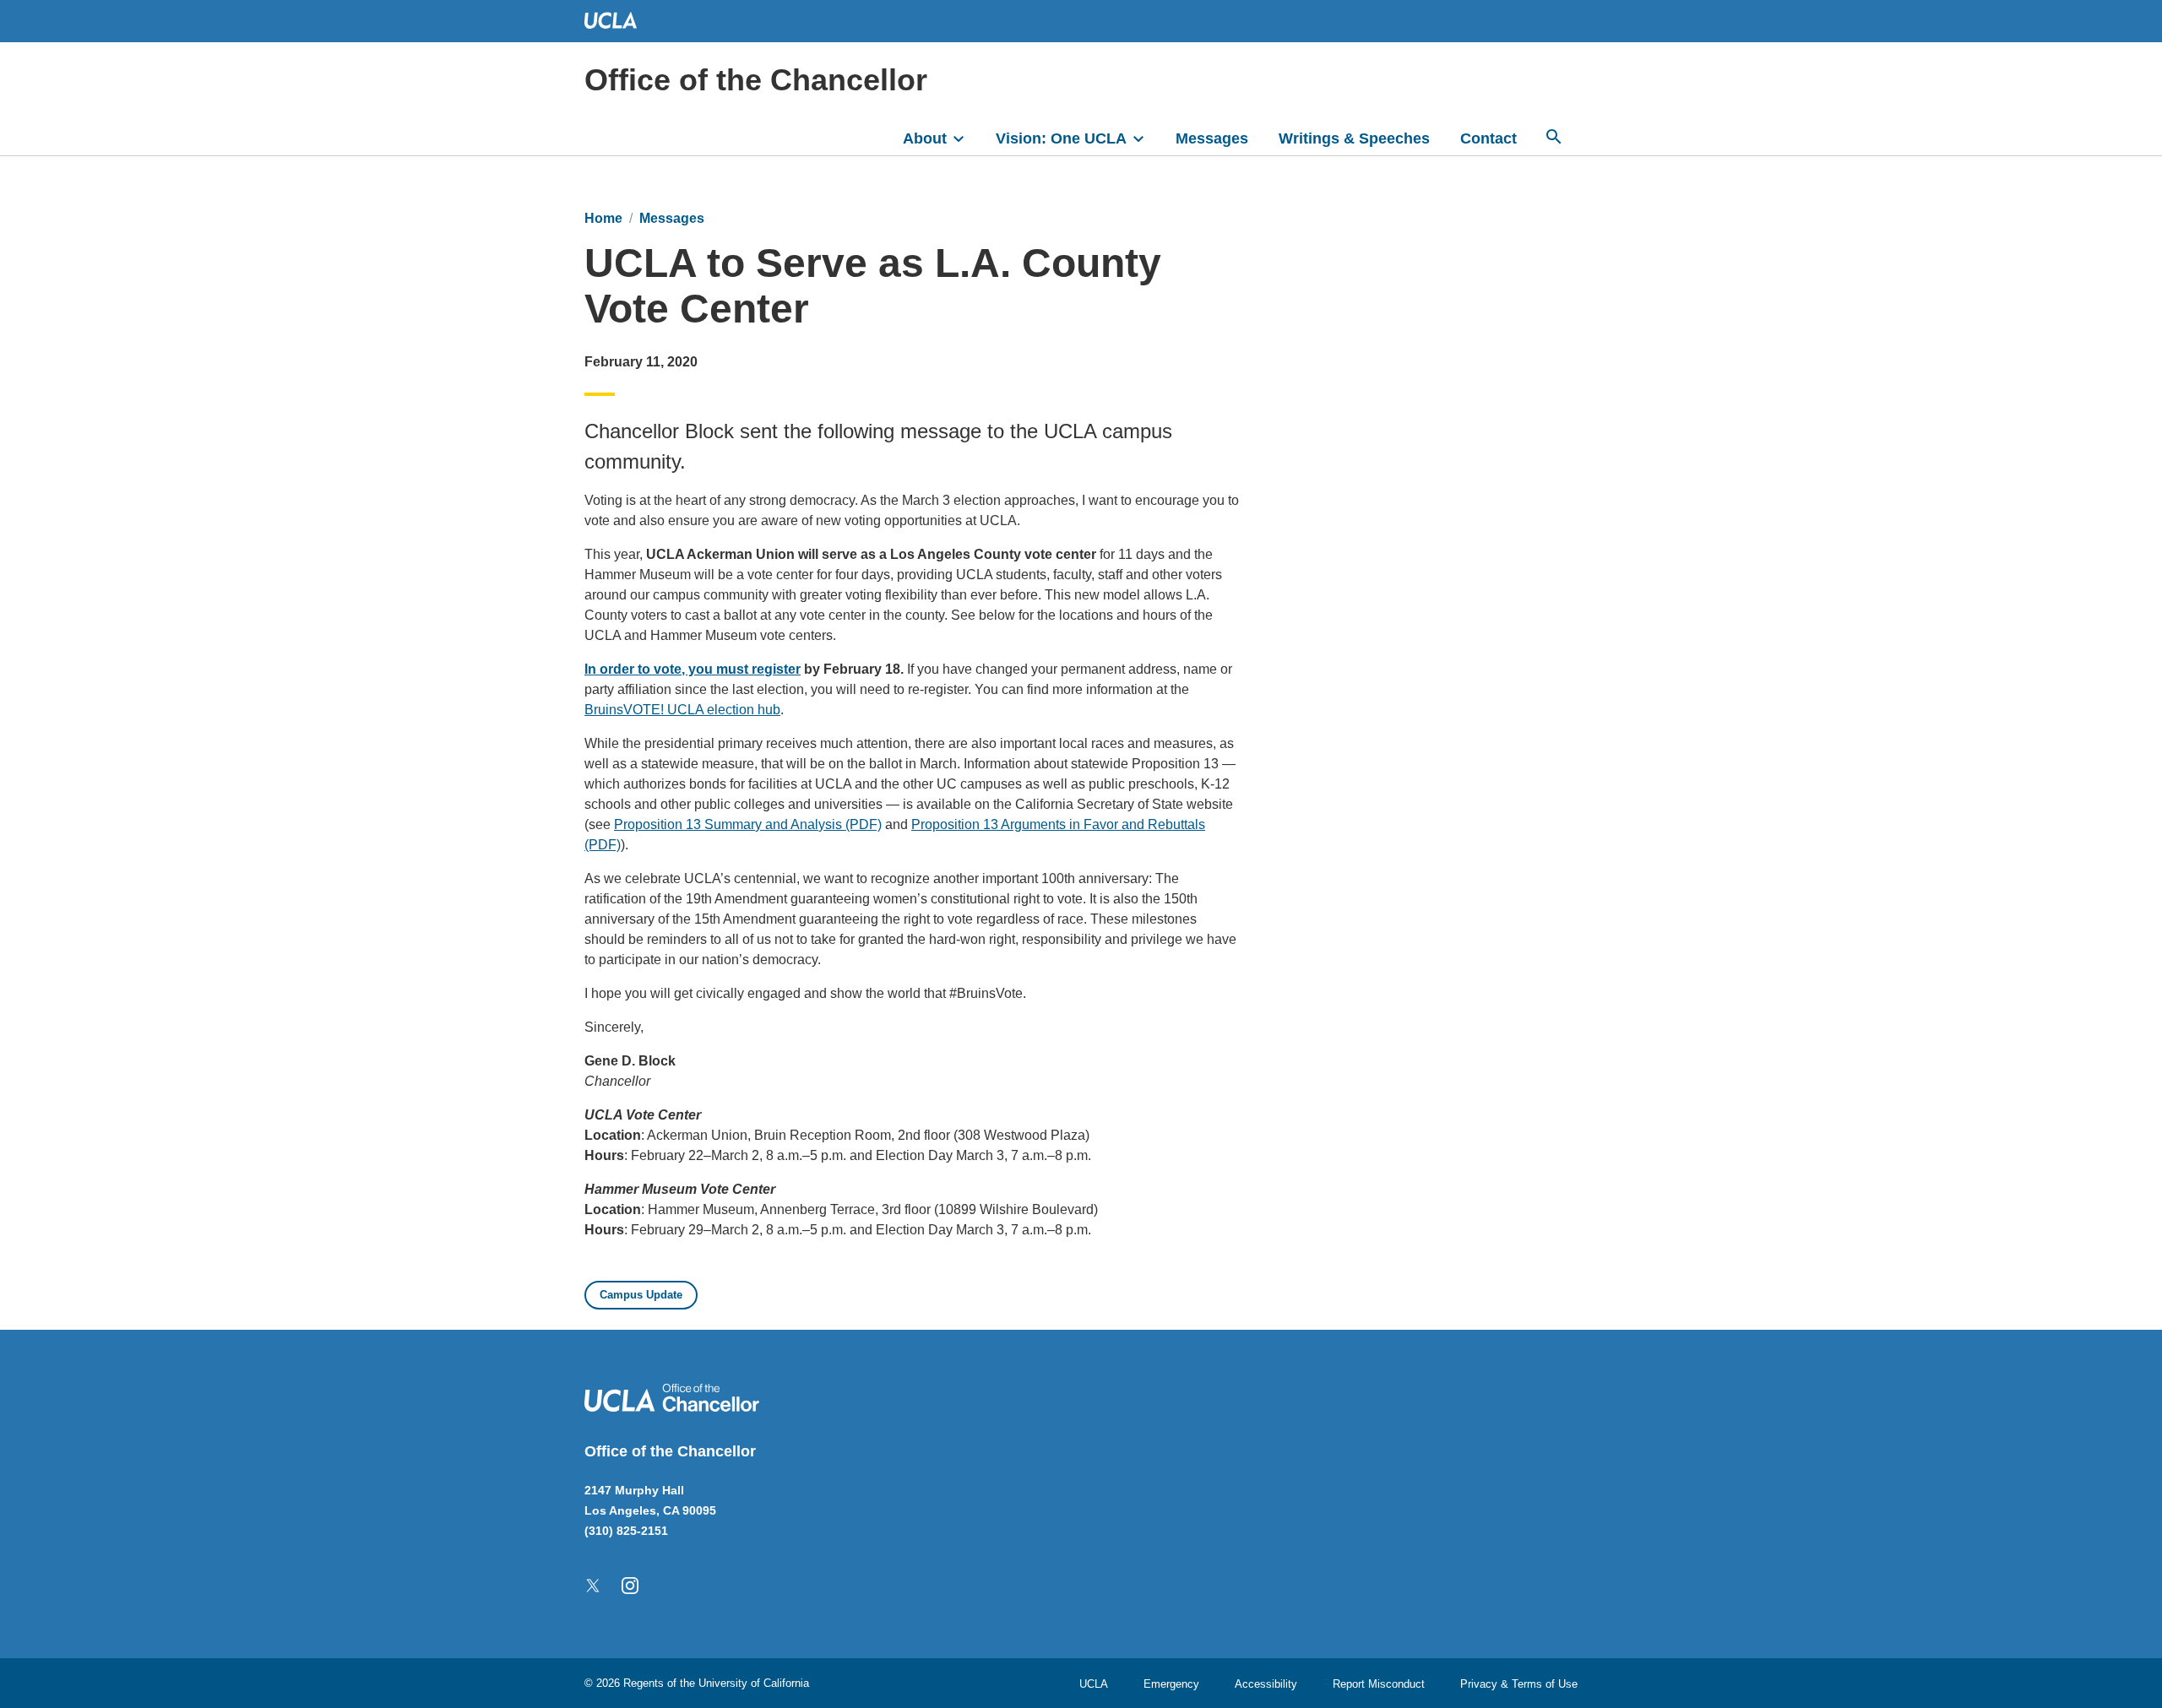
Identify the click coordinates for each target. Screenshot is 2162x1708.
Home (603, 218)
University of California (754, 1683)
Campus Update (641, 1295)
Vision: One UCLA (1061, 138)
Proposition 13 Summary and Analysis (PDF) (748, 824)
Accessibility (1266, 1684)
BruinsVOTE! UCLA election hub (682, 710)
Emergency (1171, 1684)
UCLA (1094, 1684)
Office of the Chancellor (756, 80)
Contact (1488, 138)
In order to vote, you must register (693, 669)
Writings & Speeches (1354, 138)
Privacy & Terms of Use (1519, 1684)
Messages (1212, 138)
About (925, 138)
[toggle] (966, 137)
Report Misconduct (1379, 1684)
